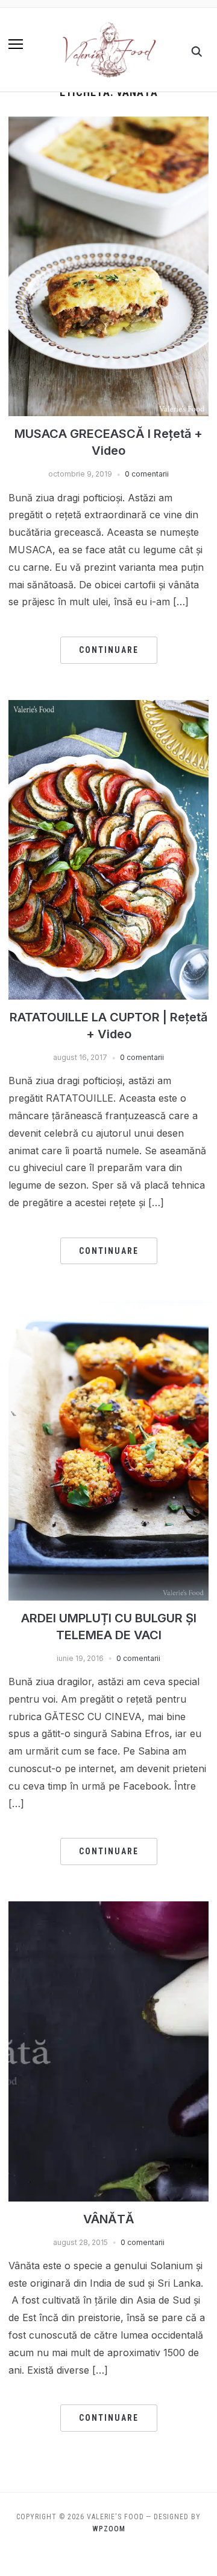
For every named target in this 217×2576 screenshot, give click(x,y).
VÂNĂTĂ (109, 2219)
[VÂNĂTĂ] (108, 1909)
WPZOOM (109, 2529)
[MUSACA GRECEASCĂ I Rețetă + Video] (108, 124)
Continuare (109, 650)
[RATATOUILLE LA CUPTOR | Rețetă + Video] (108, 707)
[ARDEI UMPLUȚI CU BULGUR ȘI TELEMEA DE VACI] (108, 1308)
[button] (16, 44)
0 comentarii (147, 474)
